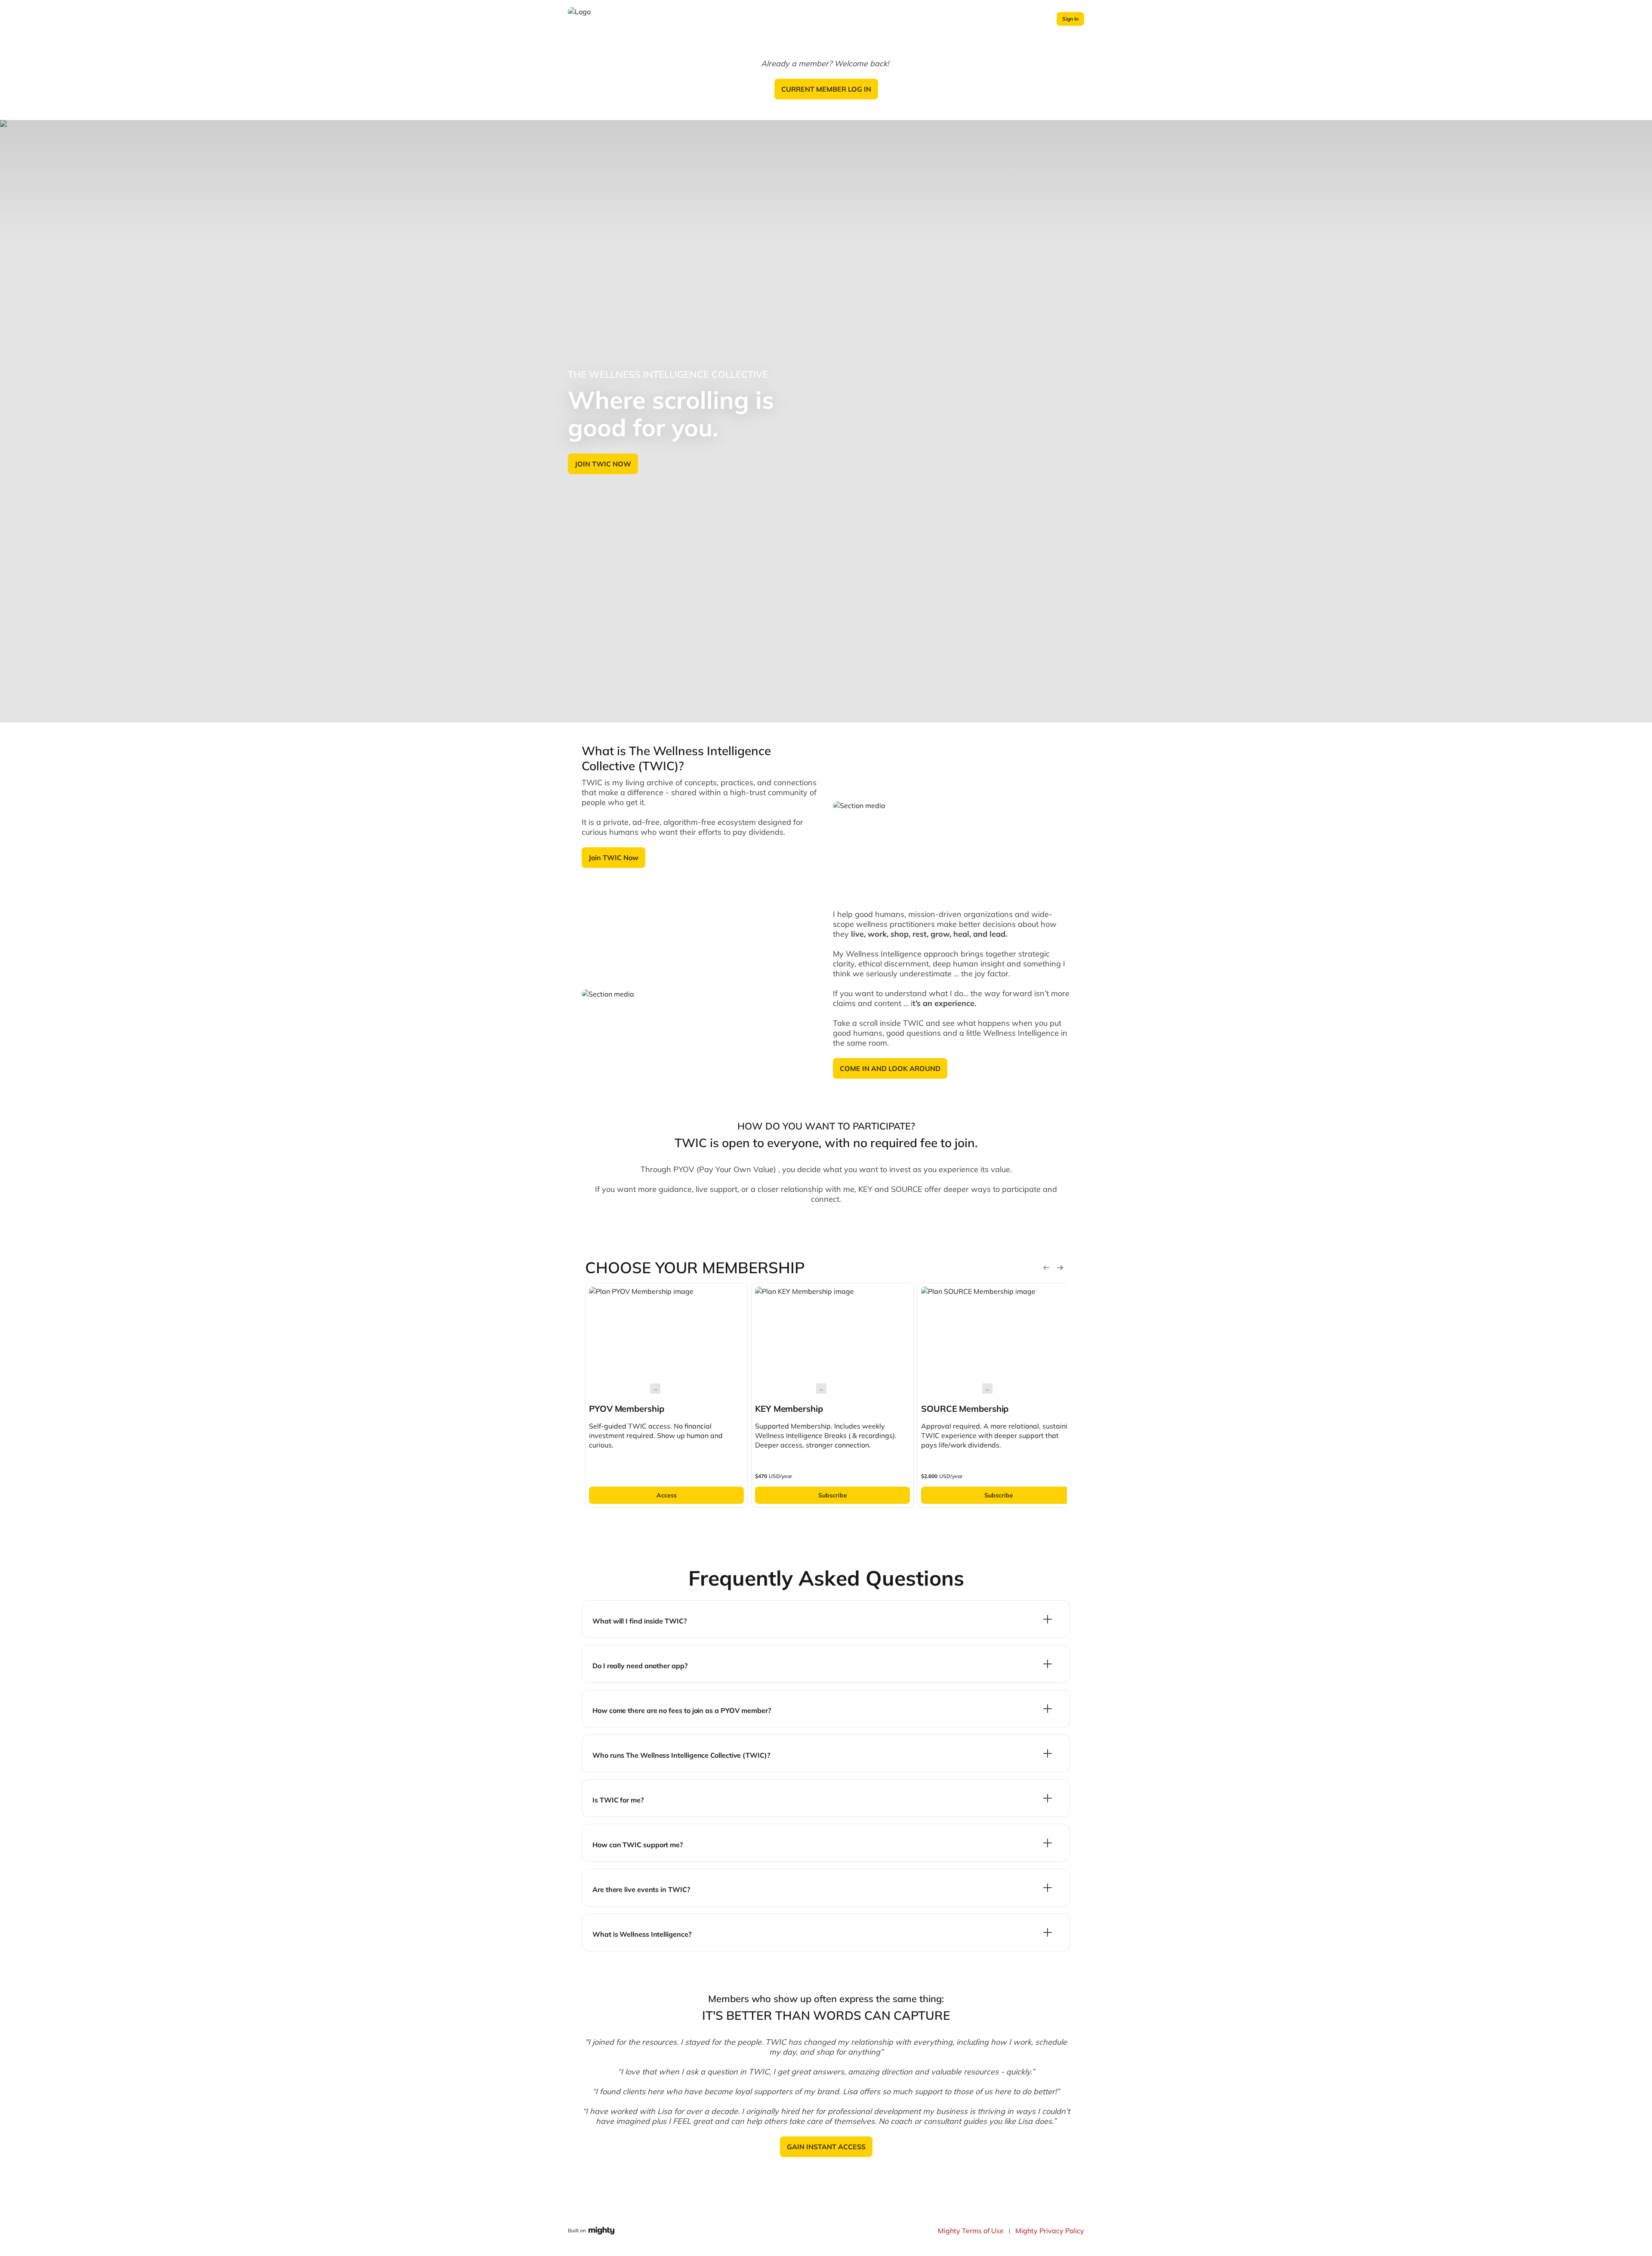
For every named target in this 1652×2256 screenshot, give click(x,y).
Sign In (1070, 19)
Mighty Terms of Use (971, 2231)
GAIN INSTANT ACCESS (826, 2147)
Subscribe (833, 1495)
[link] (666, 1395)
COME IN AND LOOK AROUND (890, 1068)
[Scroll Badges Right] (1060, 1268)
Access (667, 1495)
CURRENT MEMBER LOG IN (826, 89)
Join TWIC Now (613, 858)
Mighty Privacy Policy (1050, 2231)
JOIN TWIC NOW (603, 464)
